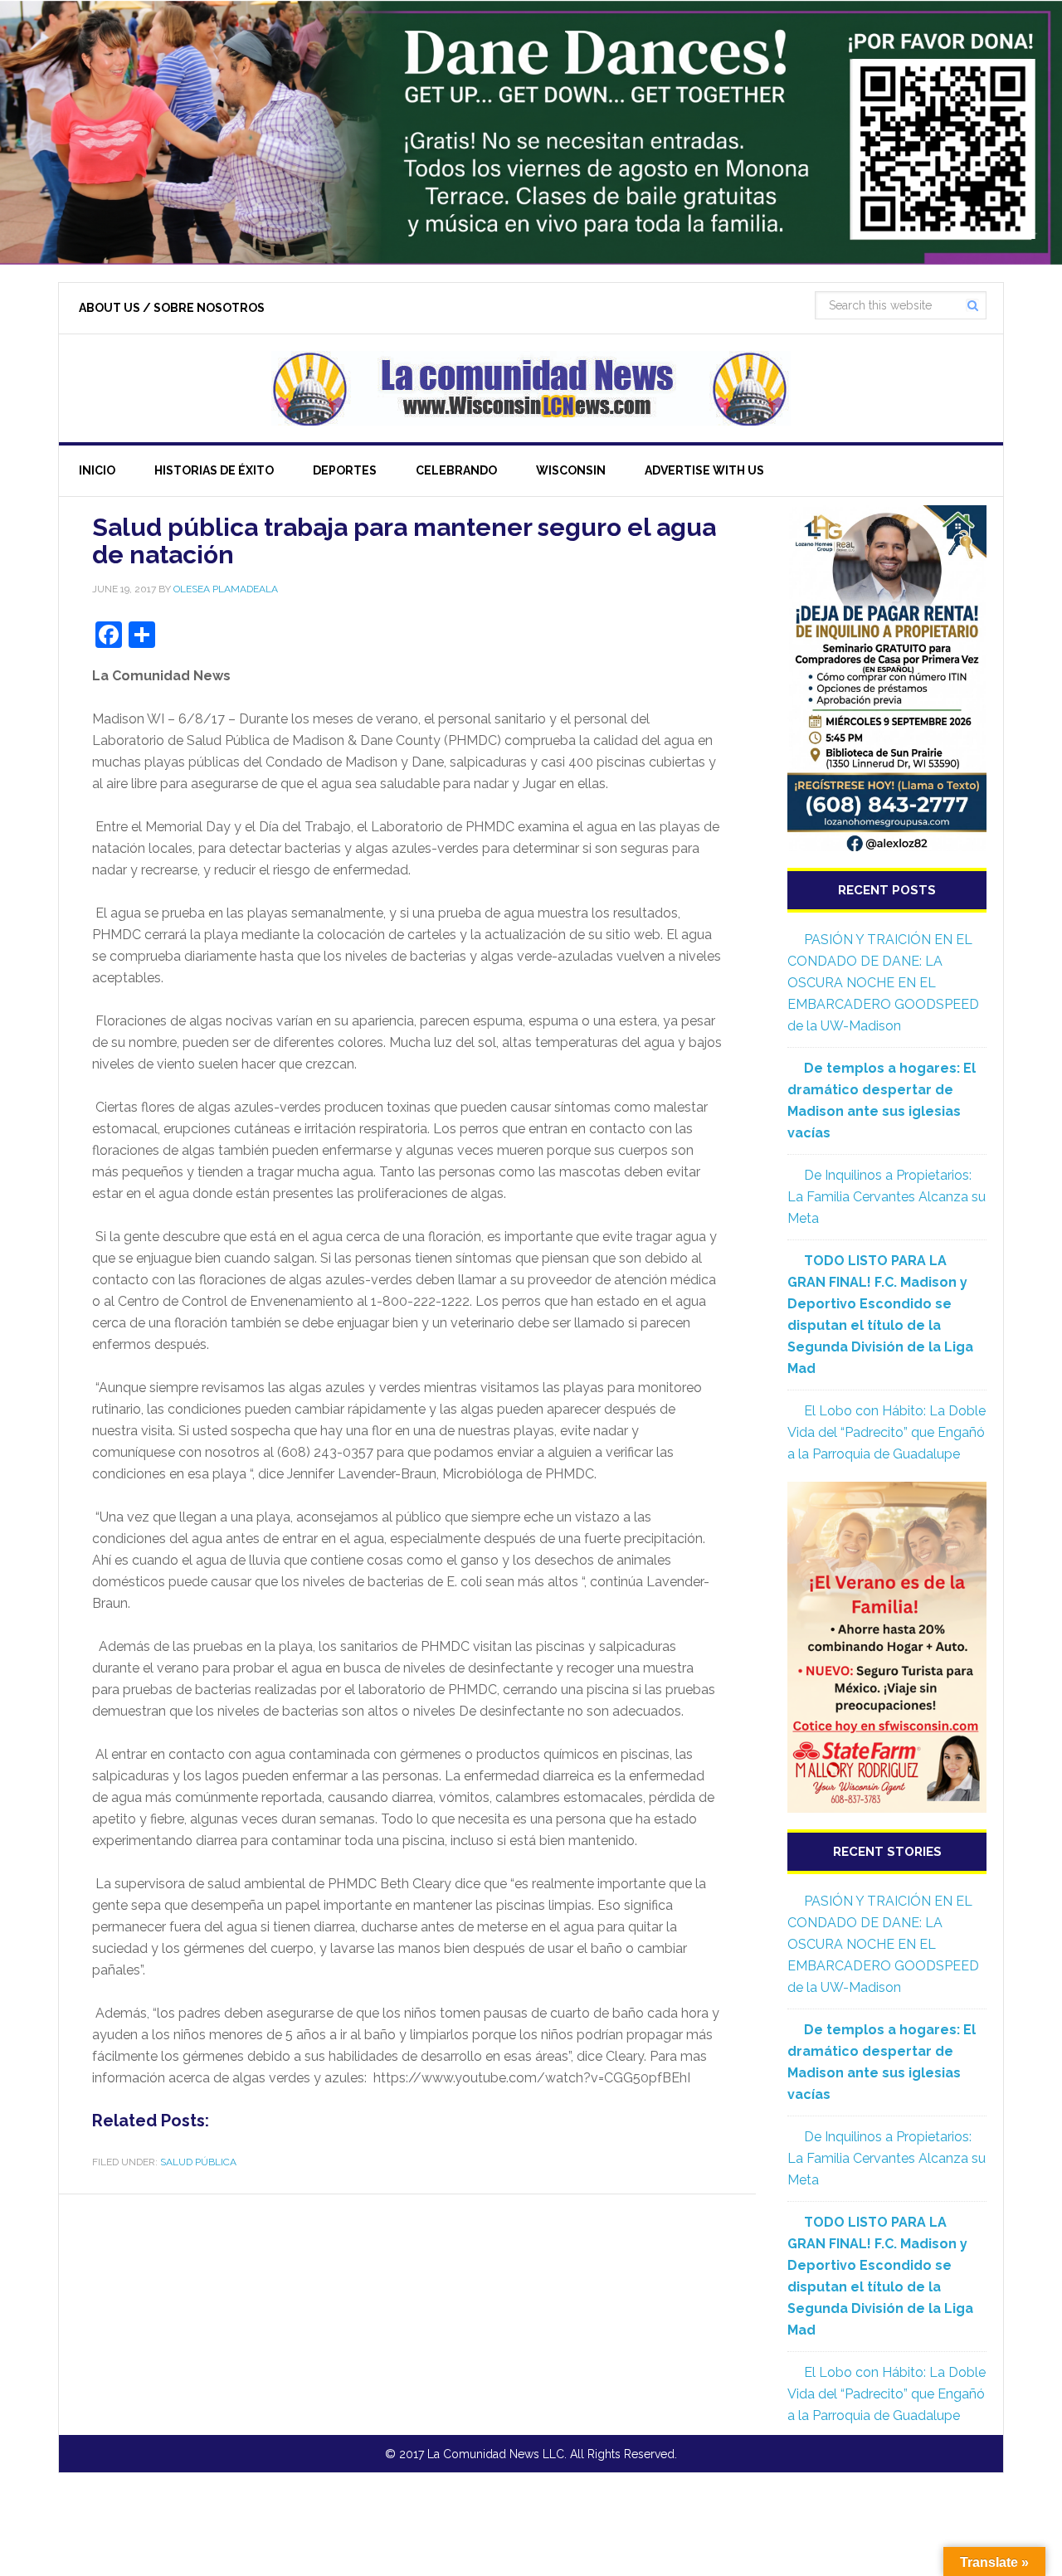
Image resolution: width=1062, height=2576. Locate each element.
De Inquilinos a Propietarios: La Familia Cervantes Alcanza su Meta (887, 1197)
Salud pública (198, 2162)
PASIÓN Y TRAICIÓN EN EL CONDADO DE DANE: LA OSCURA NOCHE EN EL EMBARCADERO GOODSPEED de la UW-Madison (883, 983)
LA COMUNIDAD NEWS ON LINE (531, 388)
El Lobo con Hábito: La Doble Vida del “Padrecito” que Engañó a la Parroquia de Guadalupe (887, 1432)
